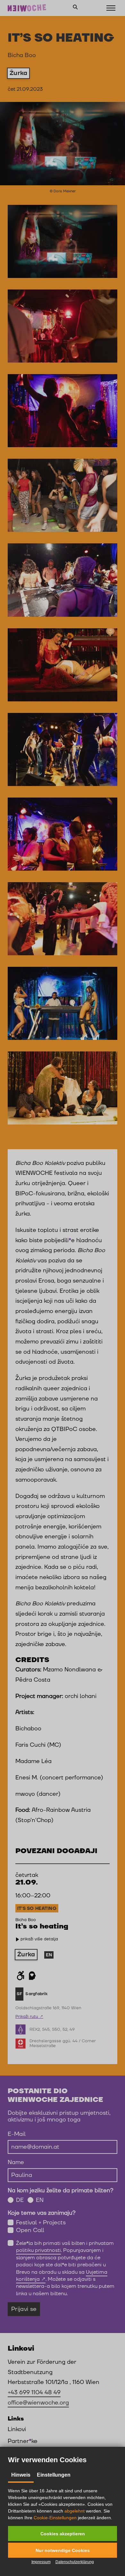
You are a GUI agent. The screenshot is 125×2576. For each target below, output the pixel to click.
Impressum (41, 2562)
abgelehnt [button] (75, 2511)
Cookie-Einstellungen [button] (55, 2518)
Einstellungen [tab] (54, 2475)
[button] (63, 2534)
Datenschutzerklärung (75, 2562)
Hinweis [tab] (21, 2475)
